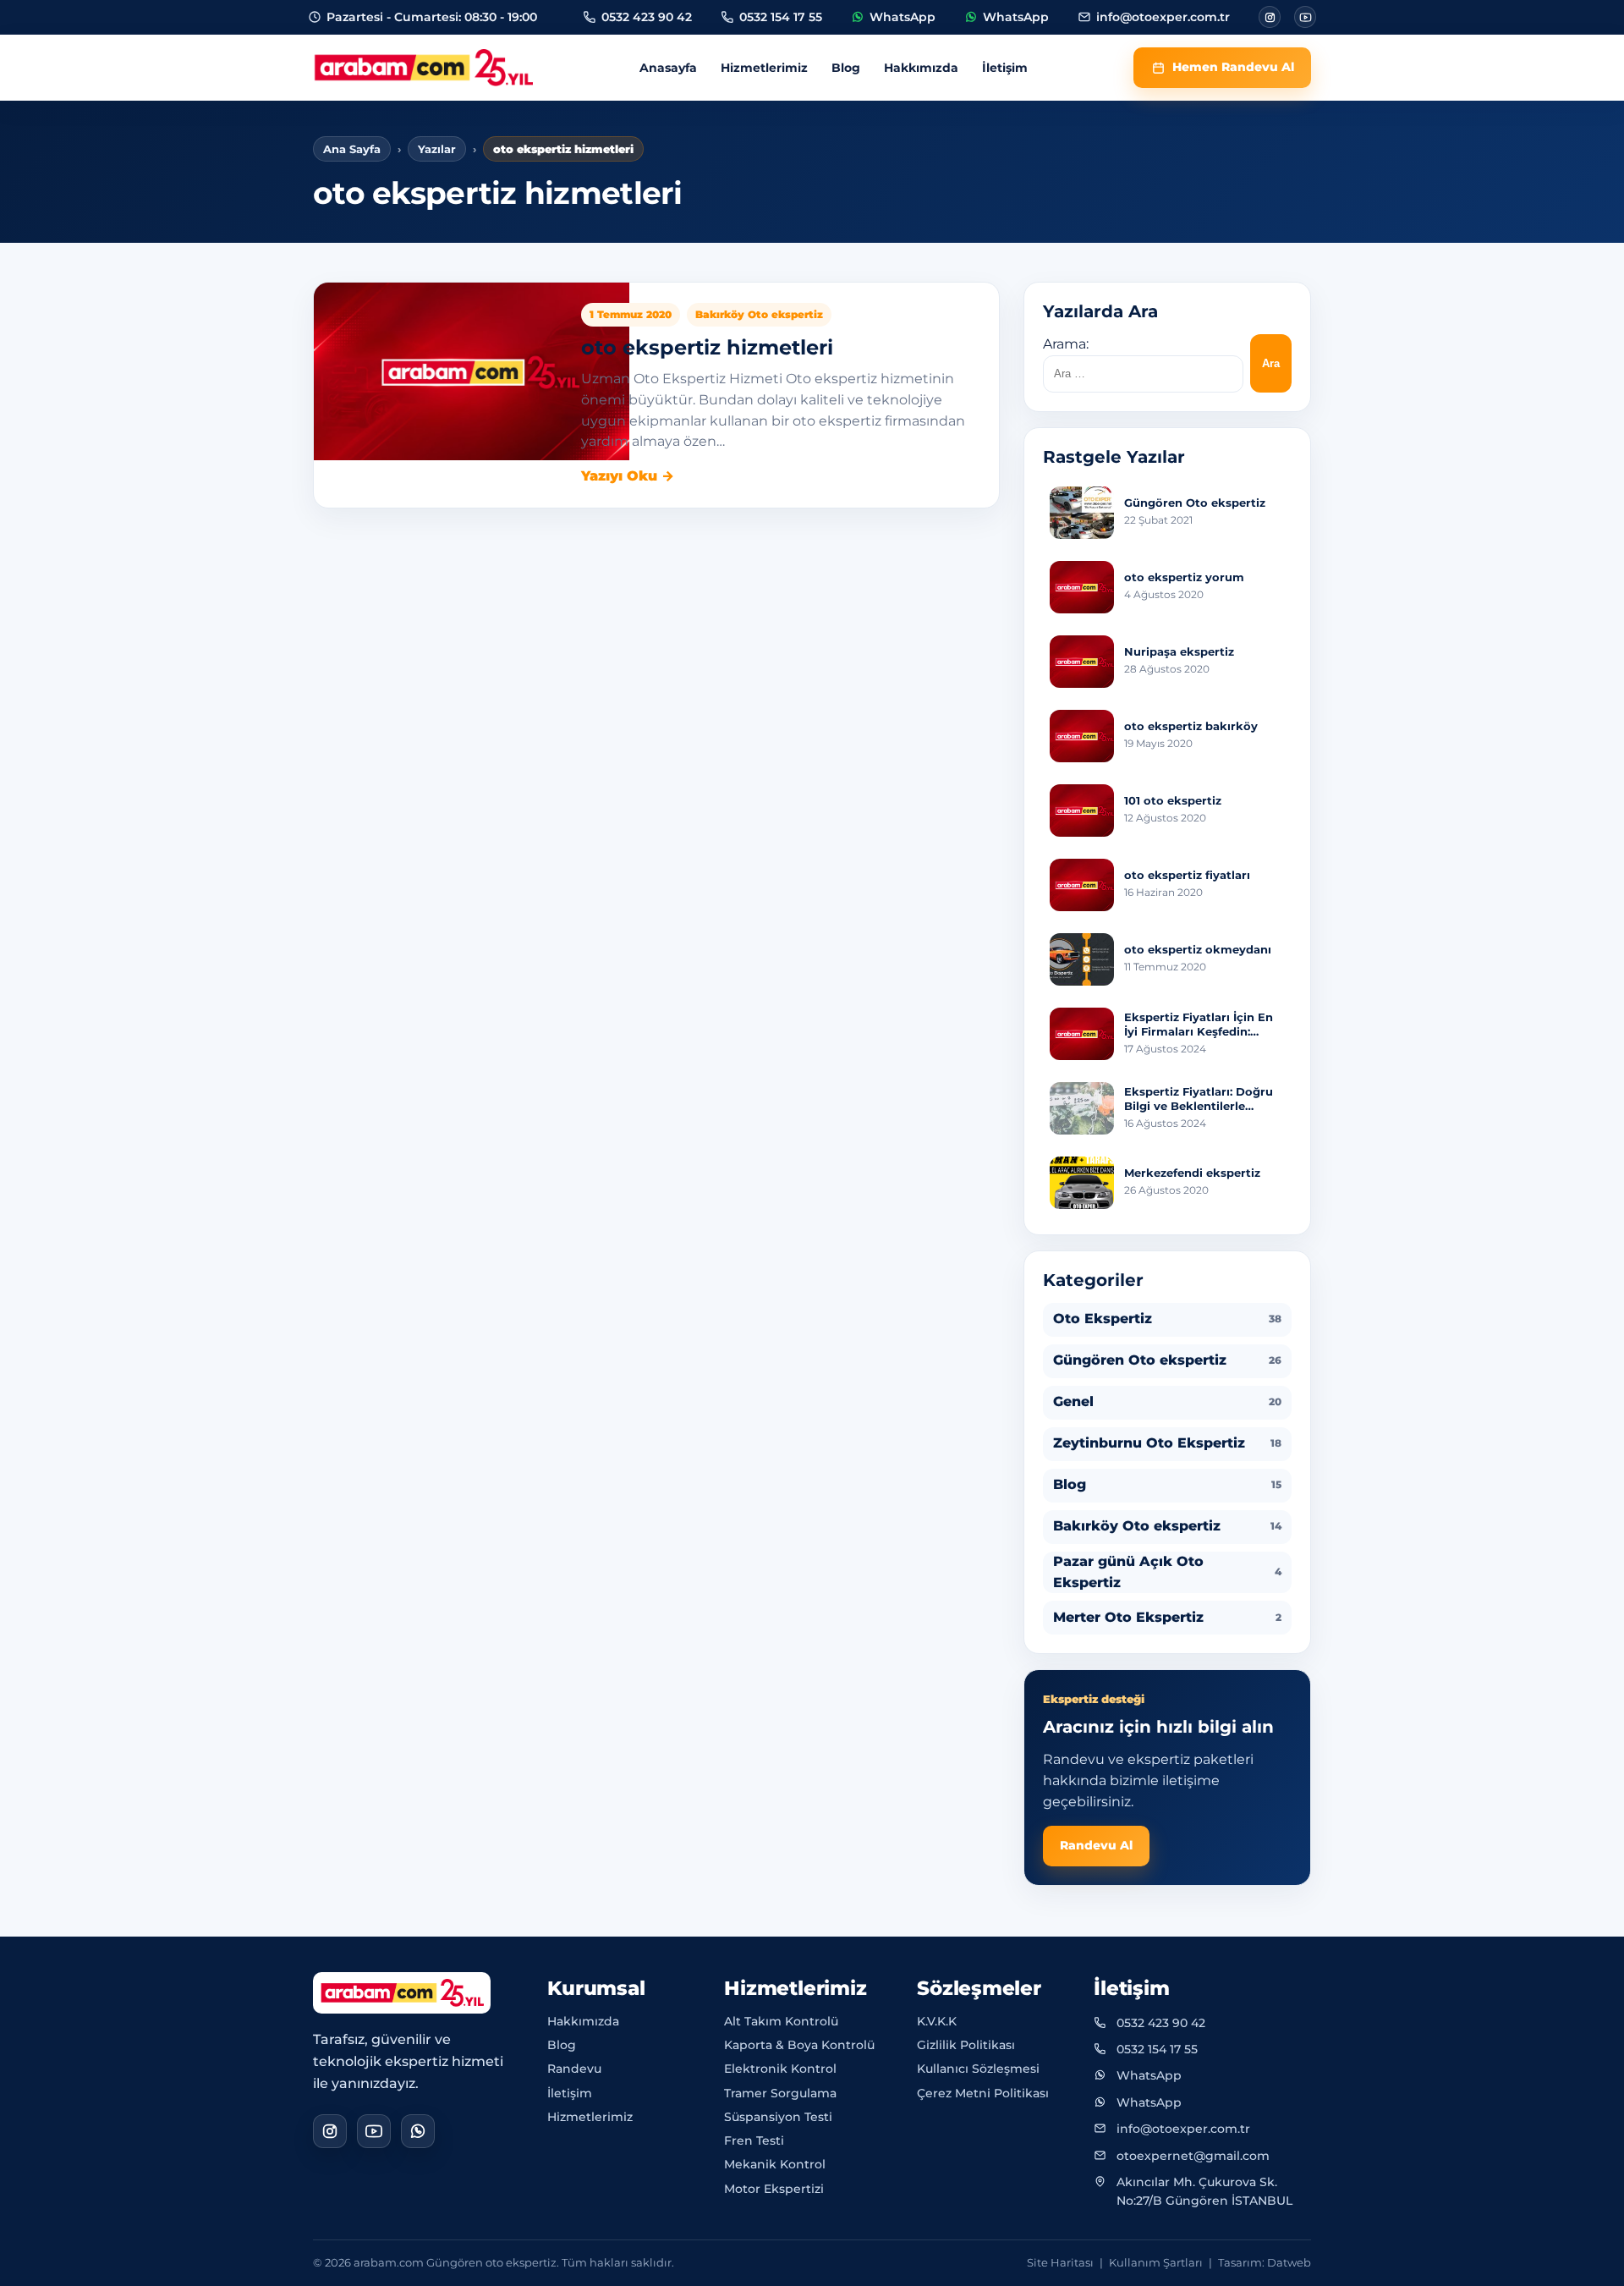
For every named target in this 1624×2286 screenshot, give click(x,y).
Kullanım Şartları (1156, 2262)
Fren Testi (754, 2140)
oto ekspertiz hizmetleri (707, 347)
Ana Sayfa (352, 149)
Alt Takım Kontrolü (781, 2021)
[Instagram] (1270, 17)
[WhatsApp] (418, 2131)
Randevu (574, 2069)
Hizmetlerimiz (764, 68)
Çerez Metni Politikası (983, 2093)
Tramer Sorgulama (780, 2093)
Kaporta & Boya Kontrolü (799, 2045)
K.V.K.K (937, 2021)
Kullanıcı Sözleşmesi (978, 2069)
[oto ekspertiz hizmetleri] (472, 371)
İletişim (1005, 68)
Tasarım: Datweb (1265, 2262)
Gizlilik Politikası (966, 2045)
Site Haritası (1060, 2262)
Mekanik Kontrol (775, 2164)
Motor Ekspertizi (774, 2189)
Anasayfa (668, 68)
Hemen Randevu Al (1233, 67)
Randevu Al (1096, 1845)
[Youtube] (1305, 17)
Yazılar (437, 149)
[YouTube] (374, 2131)
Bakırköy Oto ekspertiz (759, 314)
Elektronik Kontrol (780, 2069)
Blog (846, 68)
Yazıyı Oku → (628, 476)
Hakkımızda (921, 68)
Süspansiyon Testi (778, 2117)
